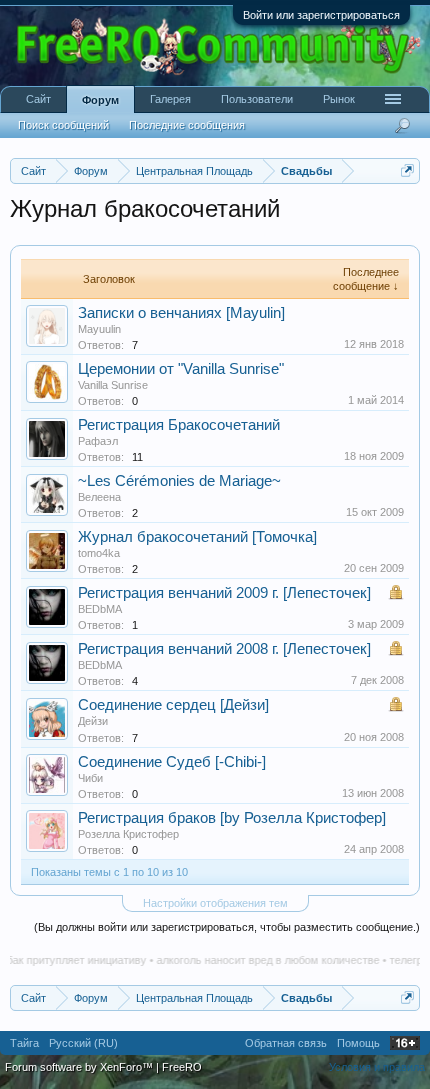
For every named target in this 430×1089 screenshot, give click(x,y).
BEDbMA (100, 609)
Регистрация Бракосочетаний (179, 425)
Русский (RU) (83, 1043)
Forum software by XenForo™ (80, 1067)
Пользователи (257, 99)
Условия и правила (377, 1067)
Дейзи (93, 721)
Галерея (170, 99)
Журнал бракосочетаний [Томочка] (197, 537)
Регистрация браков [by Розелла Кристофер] (232, 818)
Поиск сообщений (63, 125)
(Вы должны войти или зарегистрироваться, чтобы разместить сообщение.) (227, 927)
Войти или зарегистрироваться (321, 15)
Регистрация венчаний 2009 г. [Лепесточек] (224, 593)
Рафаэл (98, 441)
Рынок (339, 99)
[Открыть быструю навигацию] (407, 170)
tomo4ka (99, 553)
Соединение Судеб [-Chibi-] (172, 762)
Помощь (358, 1043)
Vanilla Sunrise (113, 385)
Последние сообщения (187, 125)
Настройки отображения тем (215, 903)
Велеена (99, 497)
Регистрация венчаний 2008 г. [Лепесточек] (224, 649)
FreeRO (182, 1067)
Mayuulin (99, 329)
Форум (100, 100)
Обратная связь (286, 1043)
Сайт (38, 99)
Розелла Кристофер (128, 834)
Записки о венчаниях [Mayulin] (181, 313)
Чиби (90, 778)
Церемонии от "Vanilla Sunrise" (181, 369)
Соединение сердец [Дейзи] (173, 705)
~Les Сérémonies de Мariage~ (179, 481)
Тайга (24, 1043)
